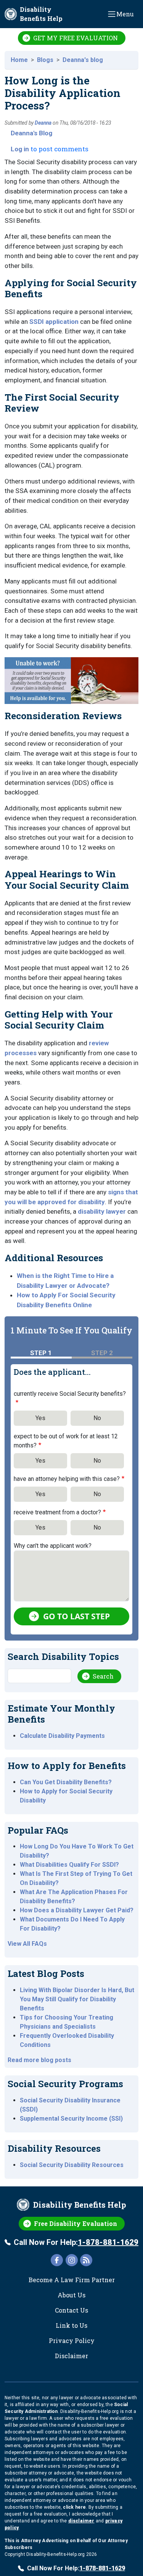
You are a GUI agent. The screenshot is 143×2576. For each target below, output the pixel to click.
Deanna (43, 123)
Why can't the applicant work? (53, 1546)
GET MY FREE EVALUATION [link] (76, 38)
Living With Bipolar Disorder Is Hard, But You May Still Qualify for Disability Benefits (77, 1999)
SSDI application (54, 322)
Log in (20, 149)
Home (19, 60)
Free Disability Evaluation (76, 2223)
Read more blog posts (39, 2060)
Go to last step (76, 1616)
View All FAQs (27, 1944)
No (97, 1418)
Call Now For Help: (76, 2242)
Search (103, 1676)
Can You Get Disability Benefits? (66, 1782)
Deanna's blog (83, 60)
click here (74, 2507)
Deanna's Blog (31, 133)
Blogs (45, 60)
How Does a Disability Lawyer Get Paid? (77, 1910)
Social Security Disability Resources (72, 2165)
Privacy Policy (72, 2341)
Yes (40, 1418)
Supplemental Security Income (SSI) (71, 2119)
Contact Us (71, 2310)
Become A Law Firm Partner (72, 2280)
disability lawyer (102, 1211)
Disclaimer (71, 2356)
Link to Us (71, 2325)
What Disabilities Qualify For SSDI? (69, 1865)
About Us (71, 2295)
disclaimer (81, 2521)
